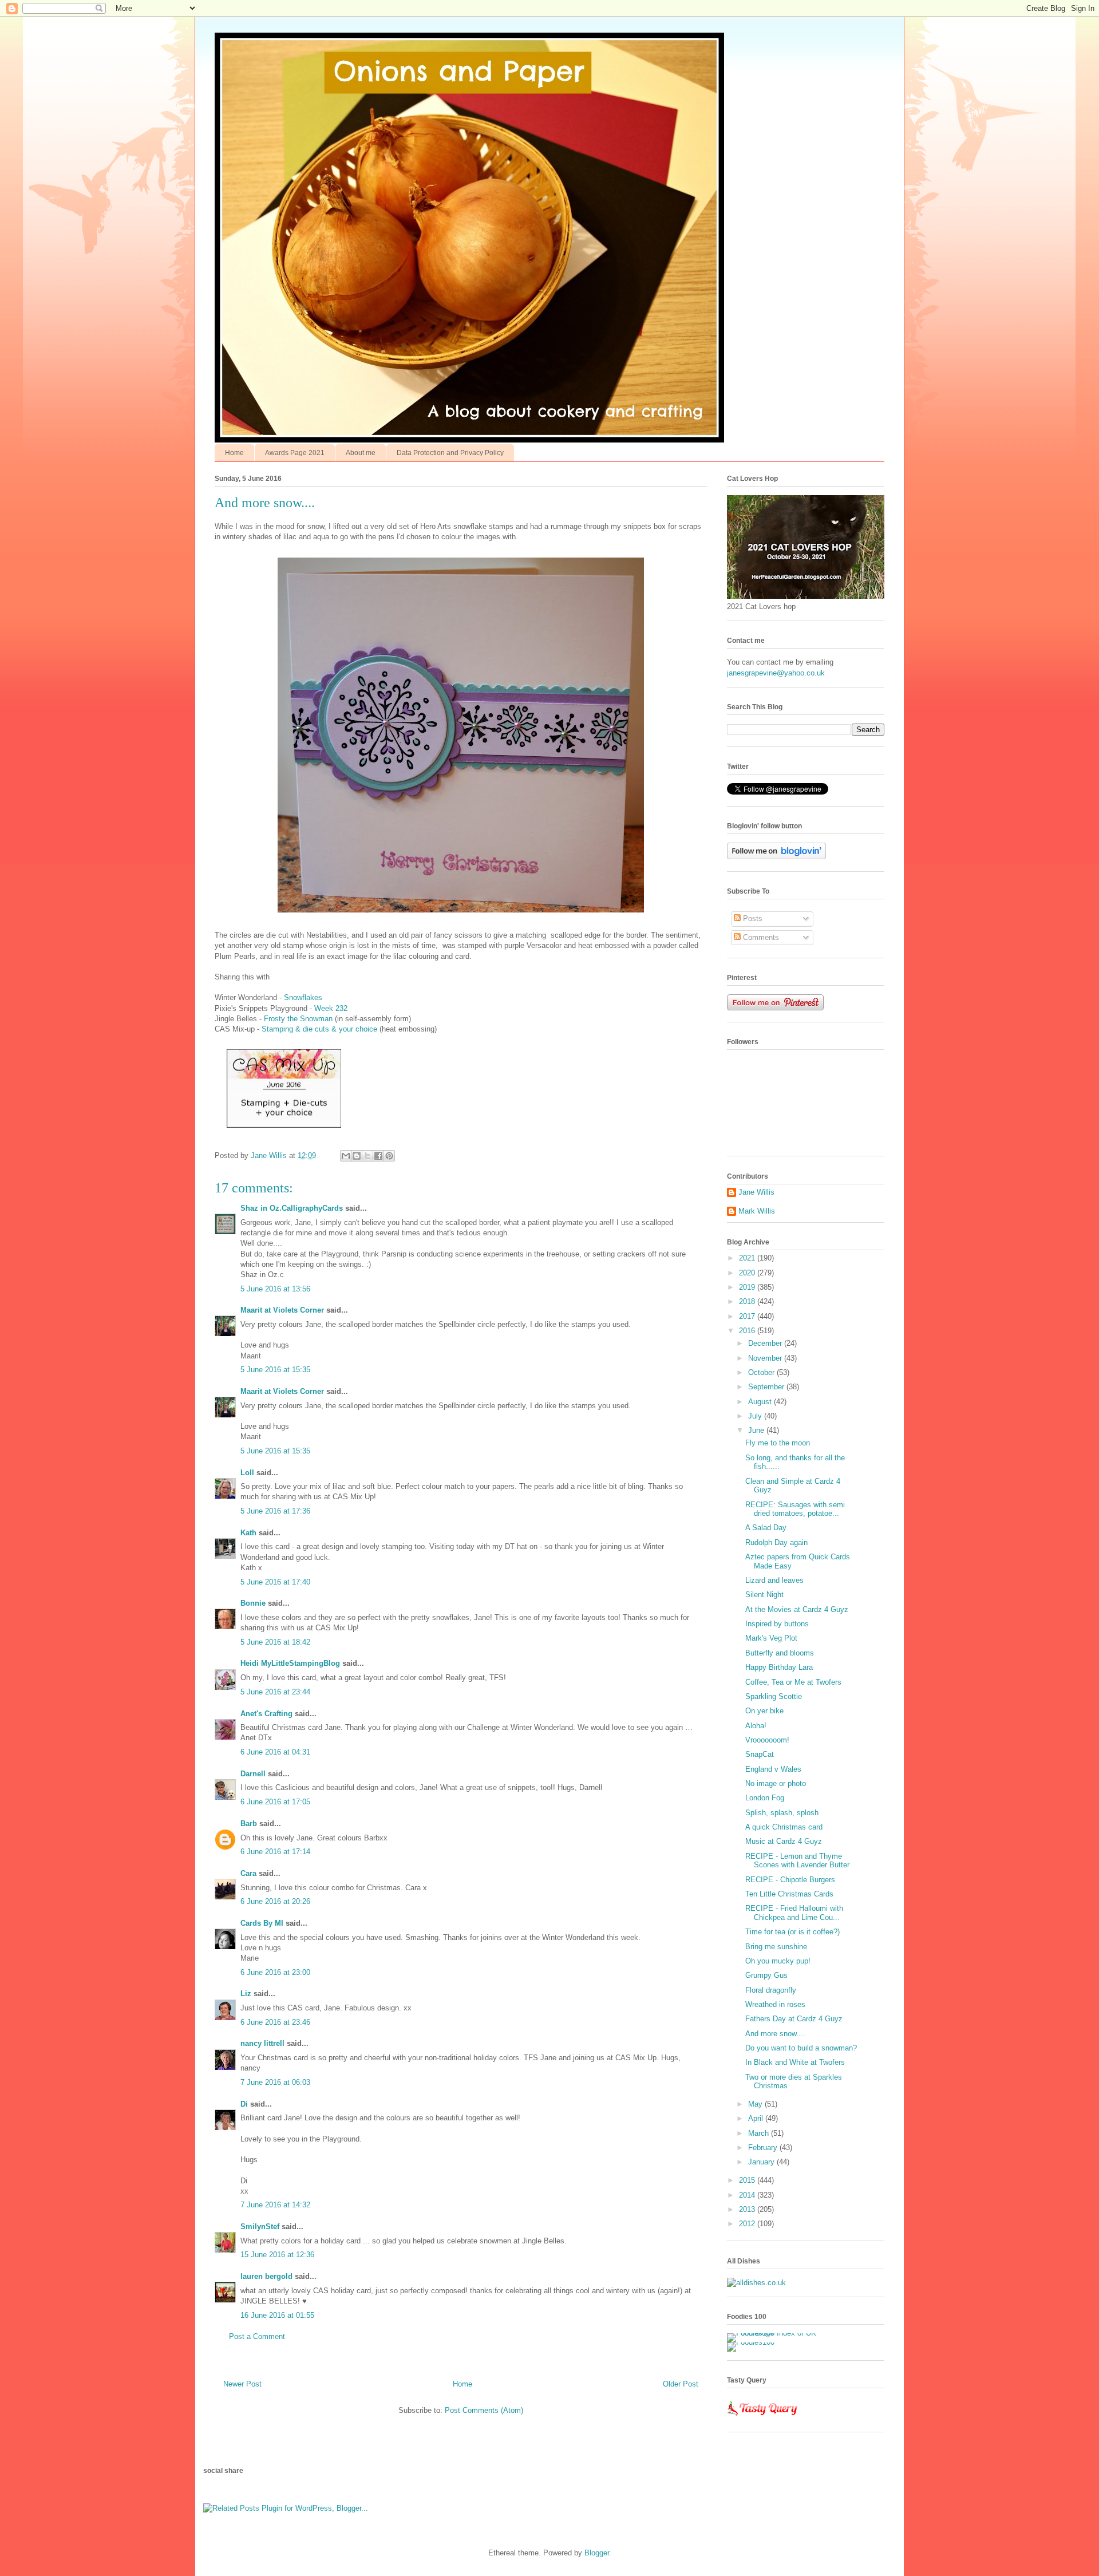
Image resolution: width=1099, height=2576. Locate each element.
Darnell (253, 1774)
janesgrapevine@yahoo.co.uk (776, 673)
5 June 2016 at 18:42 (275, 1642)
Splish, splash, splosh (782, 1813)
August (761, 1402)
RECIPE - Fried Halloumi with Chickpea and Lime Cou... (794, 1913)
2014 (748, 2195)
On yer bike (764, 1711)
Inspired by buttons (777, 1624)
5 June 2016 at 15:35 (275, 1370)
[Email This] (346, 1156)
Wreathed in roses (775, 2004)
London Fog (765, 1798)
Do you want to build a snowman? (801, 2048)
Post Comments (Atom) (484, 2410)
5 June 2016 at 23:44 (275, 1692)
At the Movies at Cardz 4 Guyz (797, 1609)
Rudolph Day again (776, 1542)
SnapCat (760, 1754)
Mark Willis (757, 1211)
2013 (748, 2209)
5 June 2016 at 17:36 (275, 1511)
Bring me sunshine (776, 1947)
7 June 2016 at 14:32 (275, 2205)
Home (234, 453)
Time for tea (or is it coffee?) (792, 1932)
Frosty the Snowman (297, 1019)
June (757, 1430)
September (767, 1387)
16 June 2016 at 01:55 (277, 2315)
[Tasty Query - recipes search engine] (763, 2418)
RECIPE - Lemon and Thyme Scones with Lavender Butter (797, 1861)
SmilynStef (260, 2227)
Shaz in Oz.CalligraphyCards (292, 1208)
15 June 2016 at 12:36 (277, 2255)
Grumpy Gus (766, 1975)
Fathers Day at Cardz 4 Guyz (794, 2019)
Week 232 (331, 1008)
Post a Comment (257, 2336)
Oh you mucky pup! (778, 1961)
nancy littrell (262, 2043)
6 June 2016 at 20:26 (275, 1901)
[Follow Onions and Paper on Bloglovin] (776, 857)
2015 (748, 2180)
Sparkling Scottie (774, 1696)
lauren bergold (266, 2276)
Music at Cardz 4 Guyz (784, 1841)
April (757, 2118)
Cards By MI (262, 1923)
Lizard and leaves (774, 1580)
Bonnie (253, 1603)
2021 (748, 1258)
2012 (748, 2224)
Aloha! (756, 1726)
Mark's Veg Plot (771, 1638)
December (766, 1343)
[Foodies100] (751, 2342)
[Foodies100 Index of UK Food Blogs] (774, 2333)
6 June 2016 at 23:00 (275, 1972)
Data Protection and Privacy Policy (450, 453)
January (762, 2162)
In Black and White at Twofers (795, 2062)
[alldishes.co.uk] (756, 2283)
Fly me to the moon (778, 1443)
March (760, 2133)
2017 (748, 1316)
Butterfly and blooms (780, 1653)
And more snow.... (775, 2034)
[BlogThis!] (357, 1156)
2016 (748, 1331)
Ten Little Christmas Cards (789, 1894)
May (756, 2104)
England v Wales (773, 1769)
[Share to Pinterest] (389, 1156)
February (764, 2148)
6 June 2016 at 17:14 (275, 1852)
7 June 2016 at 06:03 (275, 2082)
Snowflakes (304, 997)
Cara (248, 1873)
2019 (748, 1287)
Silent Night (764, 1595)
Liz (246, 1994)
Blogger (597, 2553)
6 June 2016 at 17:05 (275, 1802)
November (766, 1358)
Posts (752, 918)
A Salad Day (766, 1528)
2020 (748, 1273)
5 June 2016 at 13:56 (275, 1289)
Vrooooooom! (767, 1740)
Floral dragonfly (771, 1990)
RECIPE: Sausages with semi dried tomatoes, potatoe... (795, 1509)
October (762, 1372)
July (756, 1416)
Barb (249, 1824)
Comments (760, 937)
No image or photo (776, 1783)
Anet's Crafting (266, 1714)
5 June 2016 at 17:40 (275, 1582)
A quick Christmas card (784, 1827)
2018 (748, 1301)
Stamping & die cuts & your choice (319, 1029)
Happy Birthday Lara (779, 1667)
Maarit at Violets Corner (282, 1310)
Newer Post (242, 2384)
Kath (248, 1533)
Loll (247, 1473)
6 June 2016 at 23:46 (275, 2022)
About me (361, 453)
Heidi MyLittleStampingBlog (290, 1663)
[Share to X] (367, 1156)
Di (244, 2104)
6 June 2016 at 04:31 (275, 1752)
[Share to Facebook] (378, 1156)
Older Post (681, 2384)
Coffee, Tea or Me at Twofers (793, 1682)
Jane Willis (756, 1192)
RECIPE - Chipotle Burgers (790, 1880)
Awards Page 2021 (295, 453)
